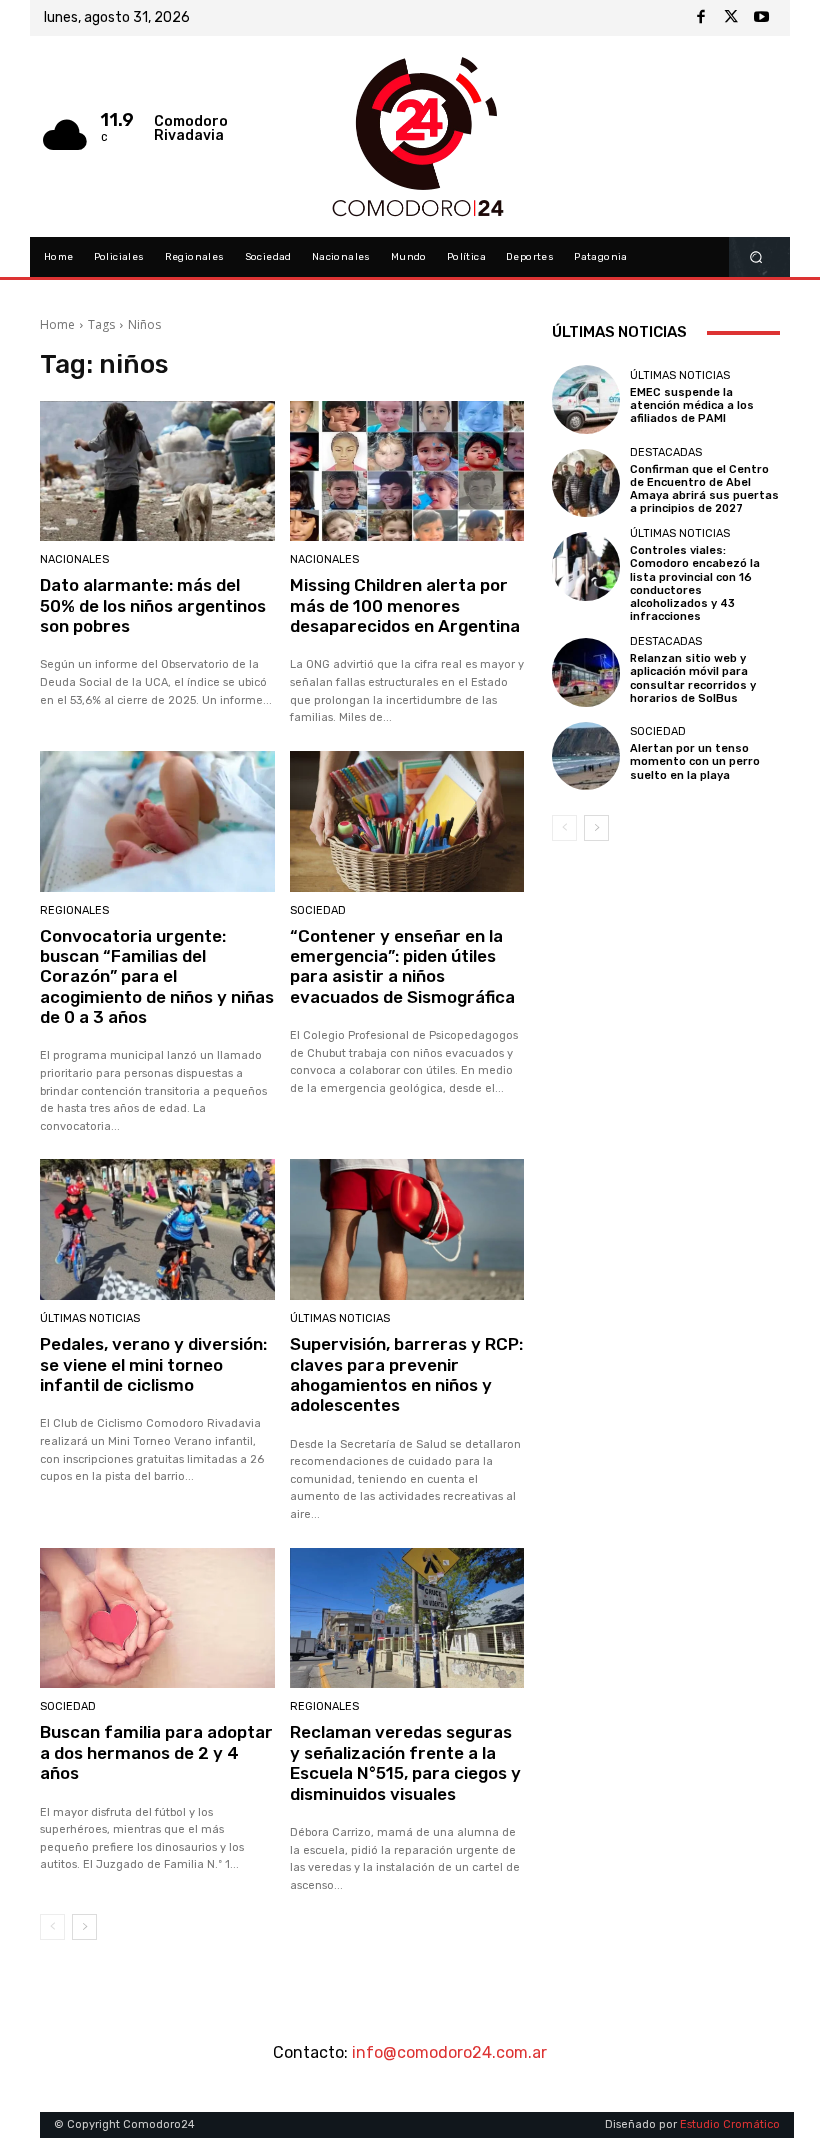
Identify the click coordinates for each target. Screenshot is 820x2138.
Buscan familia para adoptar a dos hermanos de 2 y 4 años (156, 1752)
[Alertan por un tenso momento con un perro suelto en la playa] (586, 756)
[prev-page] (52, 1927)
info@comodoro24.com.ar (449, 2052)
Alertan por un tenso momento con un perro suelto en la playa (695, 761)
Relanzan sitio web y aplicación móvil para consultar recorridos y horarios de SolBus (693, 678)
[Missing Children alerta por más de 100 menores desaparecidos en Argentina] (407, 471)
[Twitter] (731, 18)
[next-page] (84, 1927)
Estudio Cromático (730, 2124)
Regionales (74, 910)
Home (57, 324)
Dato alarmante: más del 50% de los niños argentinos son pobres (153, 605)
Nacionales (74, 559)
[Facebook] (701, 18)
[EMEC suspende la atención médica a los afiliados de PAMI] (586, 399)
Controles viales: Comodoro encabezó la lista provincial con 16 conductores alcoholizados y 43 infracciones (695, 583)
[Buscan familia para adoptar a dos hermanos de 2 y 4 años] (157, 1618)
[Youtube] (761, 18)
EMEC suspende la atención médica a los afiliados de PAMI (692, 405)
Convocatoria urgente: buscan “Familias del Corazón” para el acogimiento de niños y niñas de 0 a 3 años (157, 977)
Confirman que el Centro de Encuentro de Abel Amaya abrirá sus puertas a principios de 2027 (704, 489)
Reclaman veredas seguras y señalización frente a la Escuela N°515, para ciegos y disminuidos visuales (405, 1762)
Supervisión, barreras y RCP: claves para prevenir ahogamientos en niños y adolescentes (406, 1374)
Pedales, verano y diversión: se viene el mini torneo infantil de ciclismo (153, 1364)
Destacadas (666, 452)
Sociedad (318, 910)
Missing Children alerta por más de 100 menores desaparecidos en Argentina (405, 605)
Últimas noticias (90, 1318)
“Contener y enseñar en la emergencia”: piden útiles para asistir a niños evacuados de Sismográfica (402, 966)
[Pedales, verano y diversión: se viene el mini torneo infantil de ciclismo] (157, 1229)
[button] (756, 257)
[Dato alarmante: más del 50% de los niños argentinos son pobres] (157, 471)
